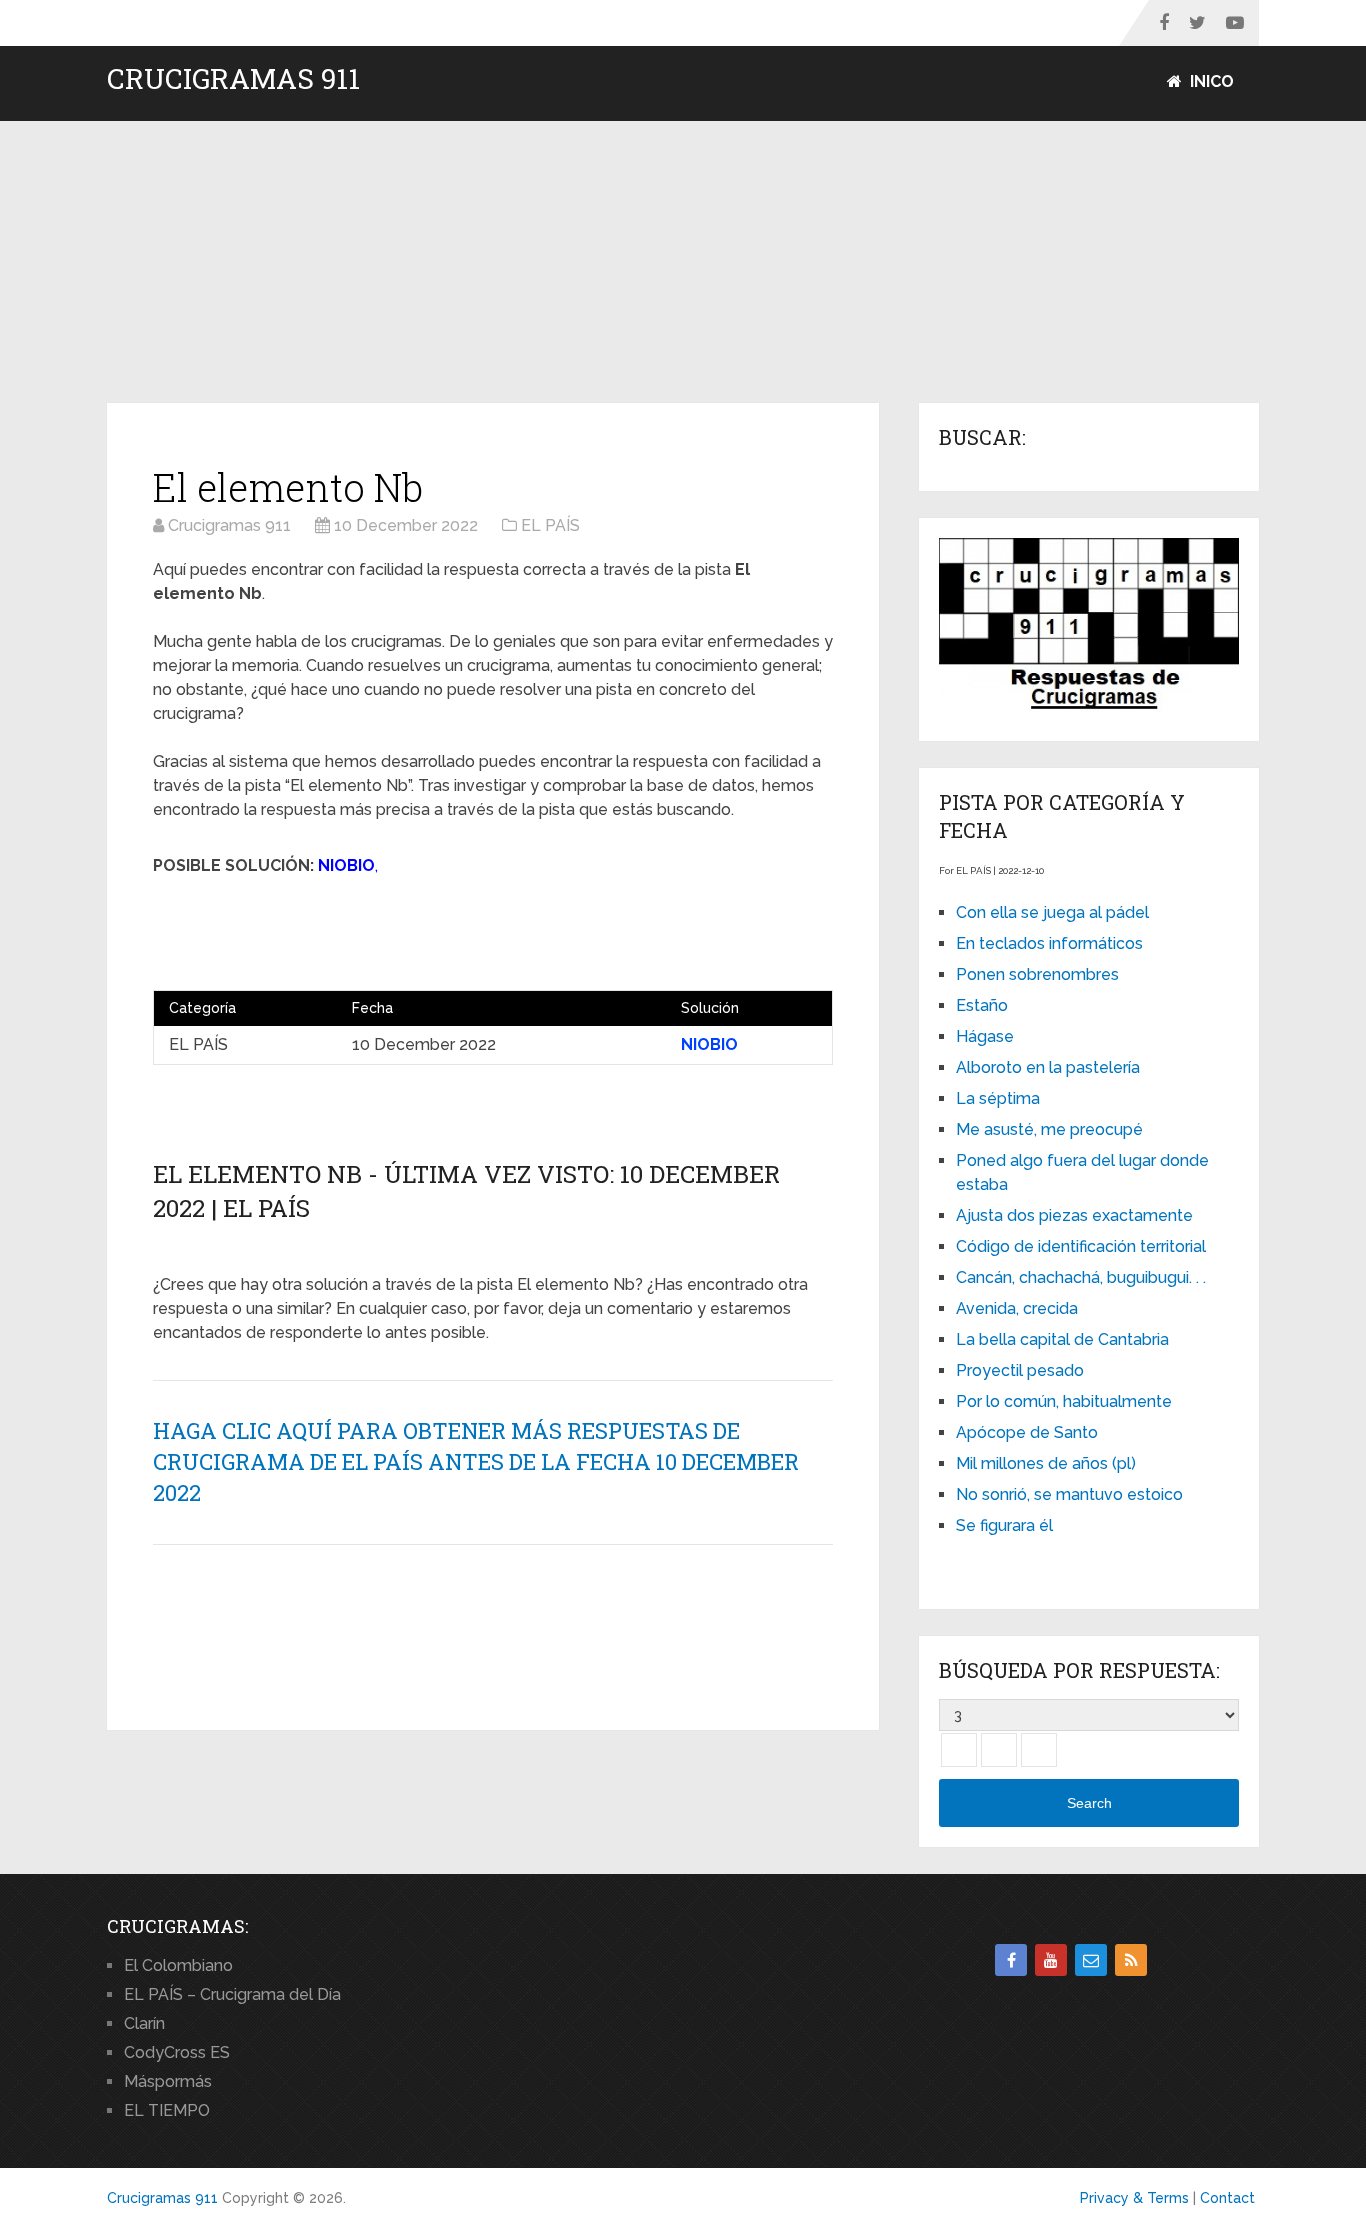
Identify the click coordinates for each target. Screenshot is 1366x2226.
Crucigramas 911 (233, 79)
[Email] (1091, 1960)
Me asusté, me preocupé (1049, 1129)
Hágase (985, 1036)
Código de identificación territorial (1081, 1246)
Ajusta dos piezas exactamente (1074, 1215)
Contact (1227, 2198)
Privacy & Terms (1134, 2198)
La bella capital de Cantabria (1062, 1339)
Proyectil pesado (1020, 1370)
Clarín (144, 2023)
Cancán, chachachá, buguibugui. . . (1081, 1277)
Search (1089, 1803)
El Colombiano (178, 1965)
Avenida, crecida (1017, 1308)
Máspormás (168, 2081)
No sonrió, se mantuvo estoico (1069, 1494)
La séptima (998, 1098)
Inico (1210, 81)
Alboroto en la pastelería (1048, 1067)
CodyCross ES (177, 2052)
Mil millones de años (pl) (1046, 1463)
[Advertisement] (683, 263)
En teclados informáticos (1049, 943)
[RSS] (1131, 1960)
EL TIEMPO (167, 2110)
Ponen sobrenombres (1037, 974)
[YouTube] (1051, 1960)
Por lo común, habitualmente (1064, 1401)
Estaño (982, 1005)
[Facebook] (1011, 1960)
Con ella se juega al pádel (1052, 912)
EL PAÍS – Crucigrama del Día (232, 1994)
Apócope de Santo (1027, 1432)
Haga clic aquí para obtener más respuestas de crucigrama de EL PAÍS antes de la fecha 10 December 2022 (476, 1461)
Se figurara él (1004, 1525)
